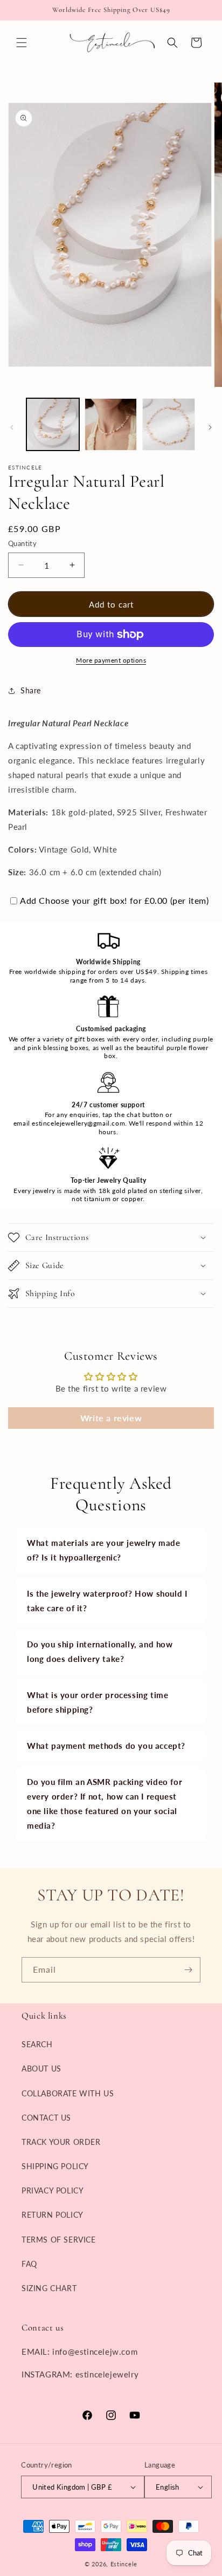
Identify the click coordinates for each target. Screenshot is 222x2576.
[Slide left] (12, 427)
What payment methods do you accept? (106, 1746)
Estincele (124, 2564)
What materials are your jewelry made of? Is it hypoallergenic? (104, 1550)
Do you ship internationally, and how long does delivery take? (100, 1651)
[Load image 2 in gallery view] (111, 425)
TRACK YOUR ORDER (61, 2142)
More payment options (111, 660)
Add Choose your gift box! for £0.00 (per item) (115, 900)
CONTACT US (46, 2118)
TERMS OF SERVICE (59, 2240)
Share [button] (31, 690)
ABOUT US (41, 2069)
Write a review (111, 1418)
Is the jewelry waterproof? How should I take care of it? (107, 1601)
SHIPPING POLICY (55, 2166)
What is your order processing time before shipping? (98, 1702)
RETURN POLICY (53, 2215)
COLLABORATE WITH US (68, 2093)
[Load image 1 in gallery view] (53, 425)
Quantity (22, 543)
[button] (22, 43)
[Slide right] (210, 427)
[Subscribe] (188, 1970)
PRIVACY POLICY (53, 2190)
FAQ (29, 2264)
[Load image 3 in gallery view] (169, 425)
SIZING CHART (49, 2288)
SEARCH (37, 2044)
